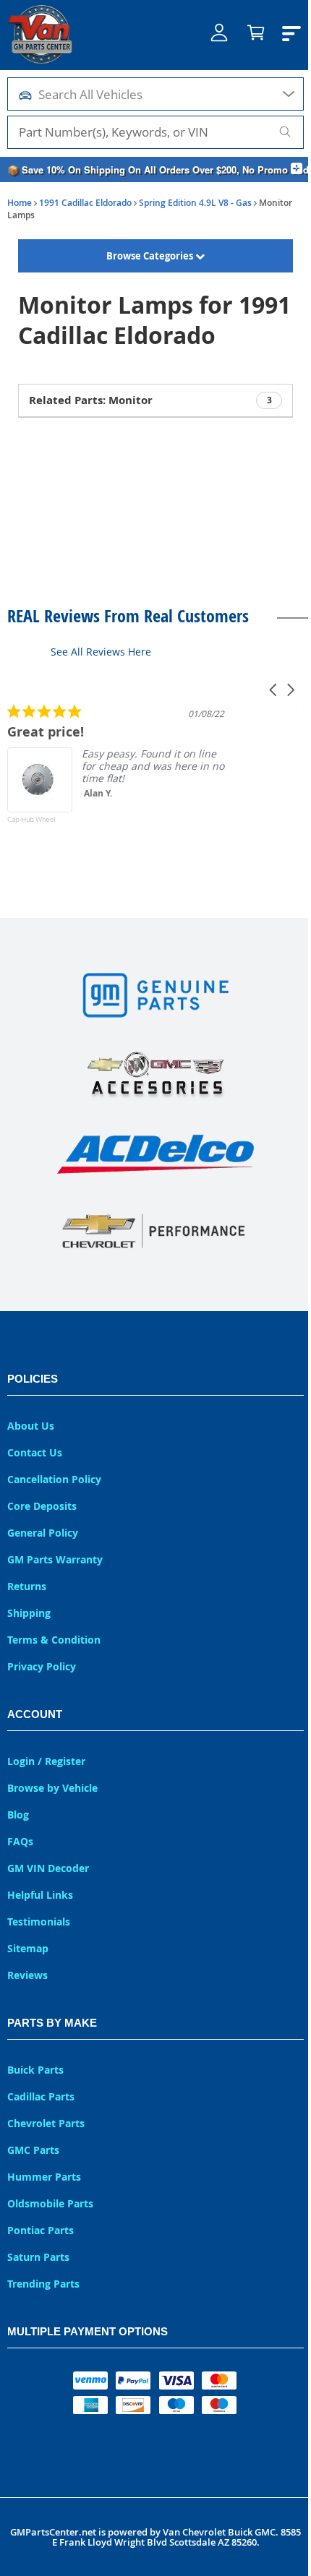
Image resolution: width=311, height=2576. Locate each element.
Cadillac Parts (41, 2096)
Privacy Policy (42, 1666)
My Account (212, 44)
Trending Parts (43, 2284)
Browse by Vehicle (52, 1788)
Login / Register (46, 1761)
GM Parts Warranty (55, 1559)
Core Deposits (42, 1506)
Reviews (27, 1975)
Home (20, 203)
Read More (256, 816)
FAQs (20, 1841)
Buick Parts (35, 2070)
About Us (31, 1426)
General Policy (43, 1533)
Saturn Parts (38, 2257)
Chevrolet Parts (46, 2123)
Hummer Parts (44, 2177)
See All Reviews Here (101, 652)
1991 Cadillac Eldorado (85, 203)
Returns (27, 1586)
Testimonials (39, 1922)
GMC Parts (33, 2150)
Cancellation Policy (54, 1479)
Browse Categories (147, 256)
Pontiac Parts (41, 2230)
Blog (18, 1815)
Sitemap (28, 1948)
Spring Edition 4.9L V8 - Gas (195, 203)
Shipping (29, 1613)
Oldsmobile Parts (50, 2203)
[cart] (249, 35)
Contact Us (35, 1452)
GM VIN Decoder (48, 1868)
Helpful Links (40, 1895)
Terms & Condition (54, 1640)
